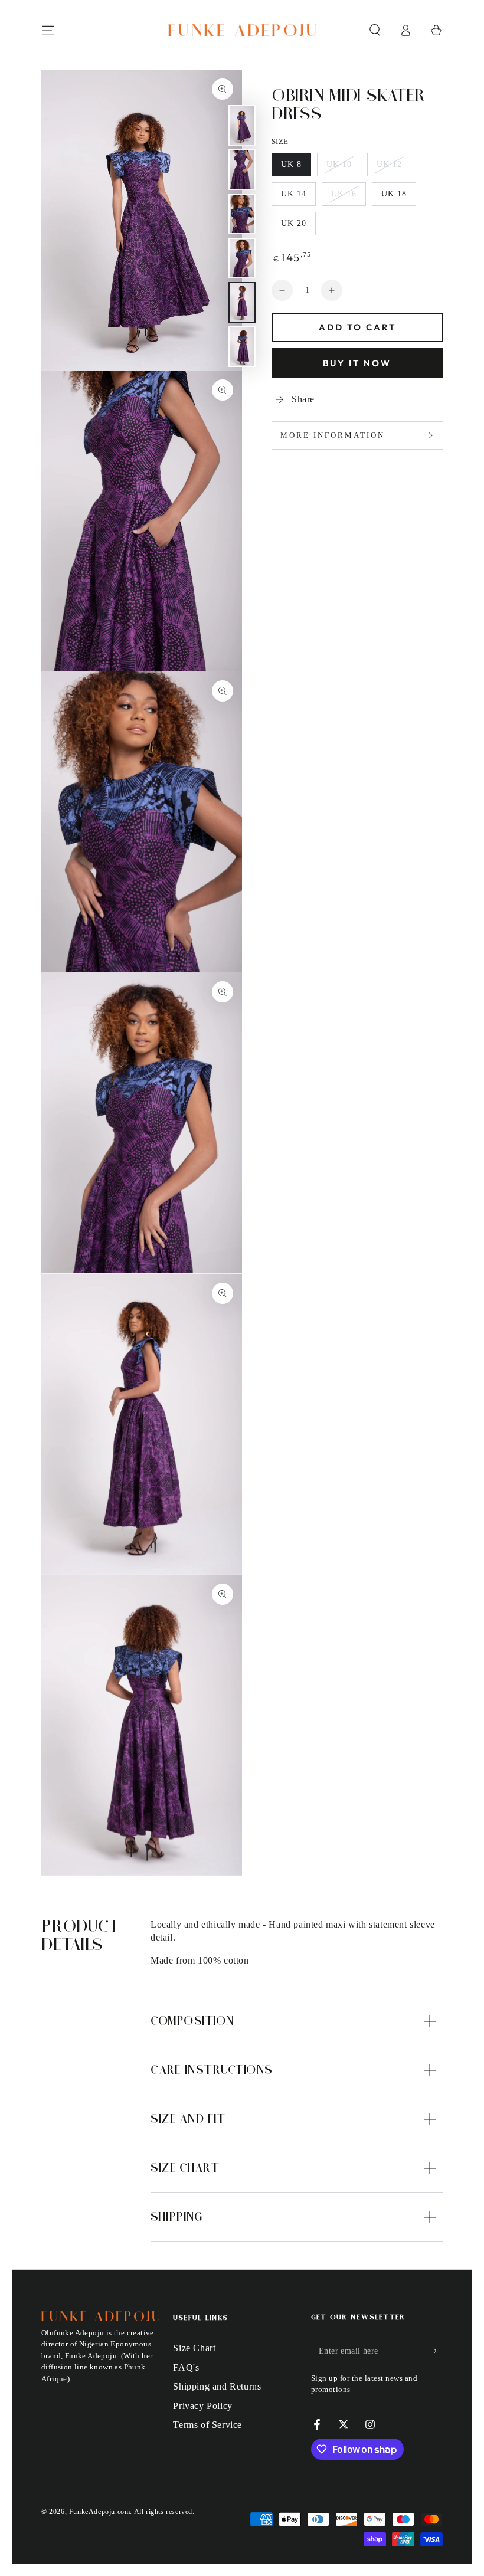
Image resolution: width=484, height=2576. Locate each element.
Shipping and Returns (217, 2386)
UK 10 (344, 168)
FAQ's (186, 2367)
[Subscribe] (436, 2351)
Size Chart (194, 2348)
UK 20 (298, 227)
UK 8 (296, 168)
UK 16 (348, 198)
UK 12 (394, 168)
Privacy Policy (202, 2406)
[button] (375, 30)
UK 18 (398, 198)
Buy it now (357, 363)
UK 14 (298, 198)
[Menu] (48, 30)
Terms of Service (207, 2425)
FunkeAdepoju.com (100, 2512)
